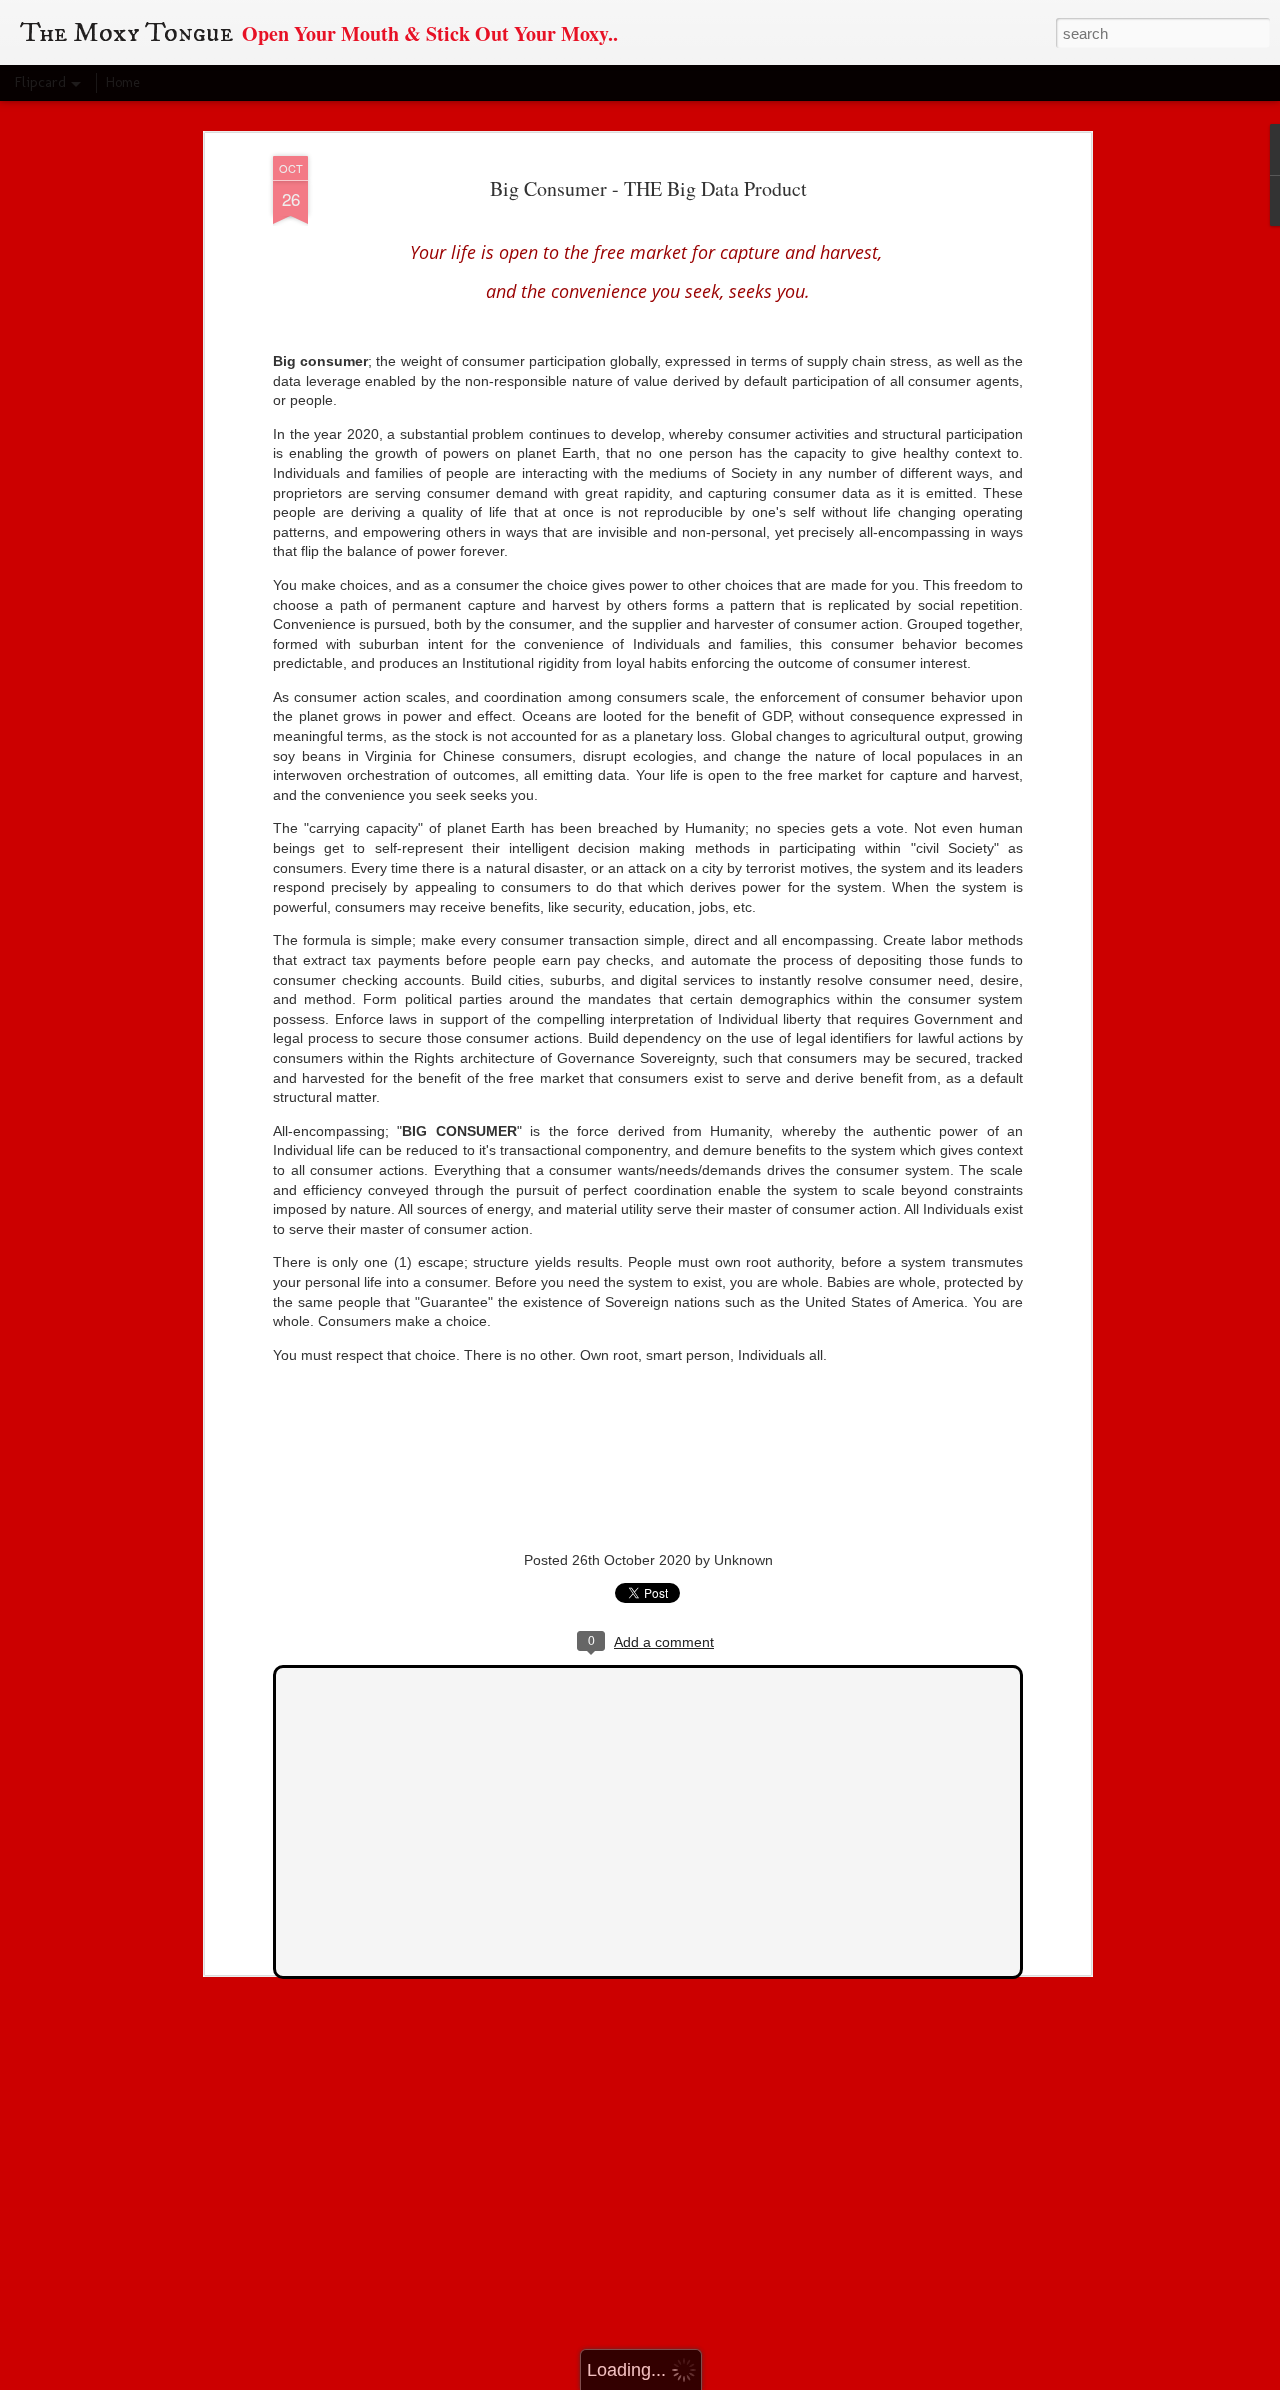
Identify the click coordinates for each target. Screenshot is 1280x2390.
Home (123, 82)
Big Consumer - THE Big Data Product (648, 188)
